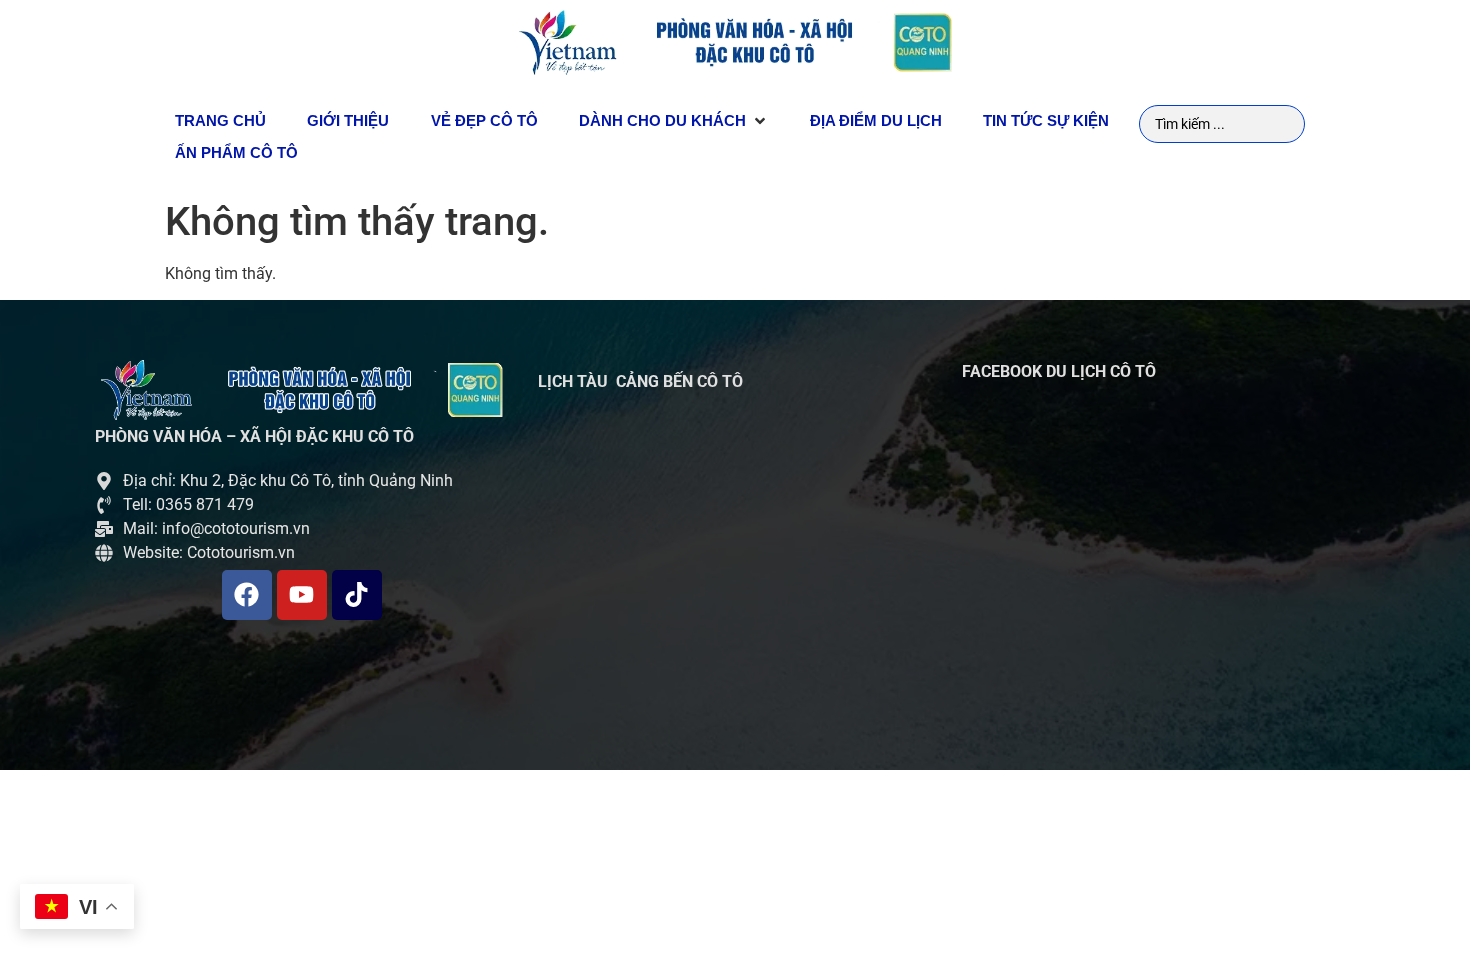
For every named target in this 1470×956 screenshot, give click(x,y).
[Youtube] (302, 595)
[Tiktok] (357, 595)
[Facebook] (247, 595)
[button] (674, 121)
